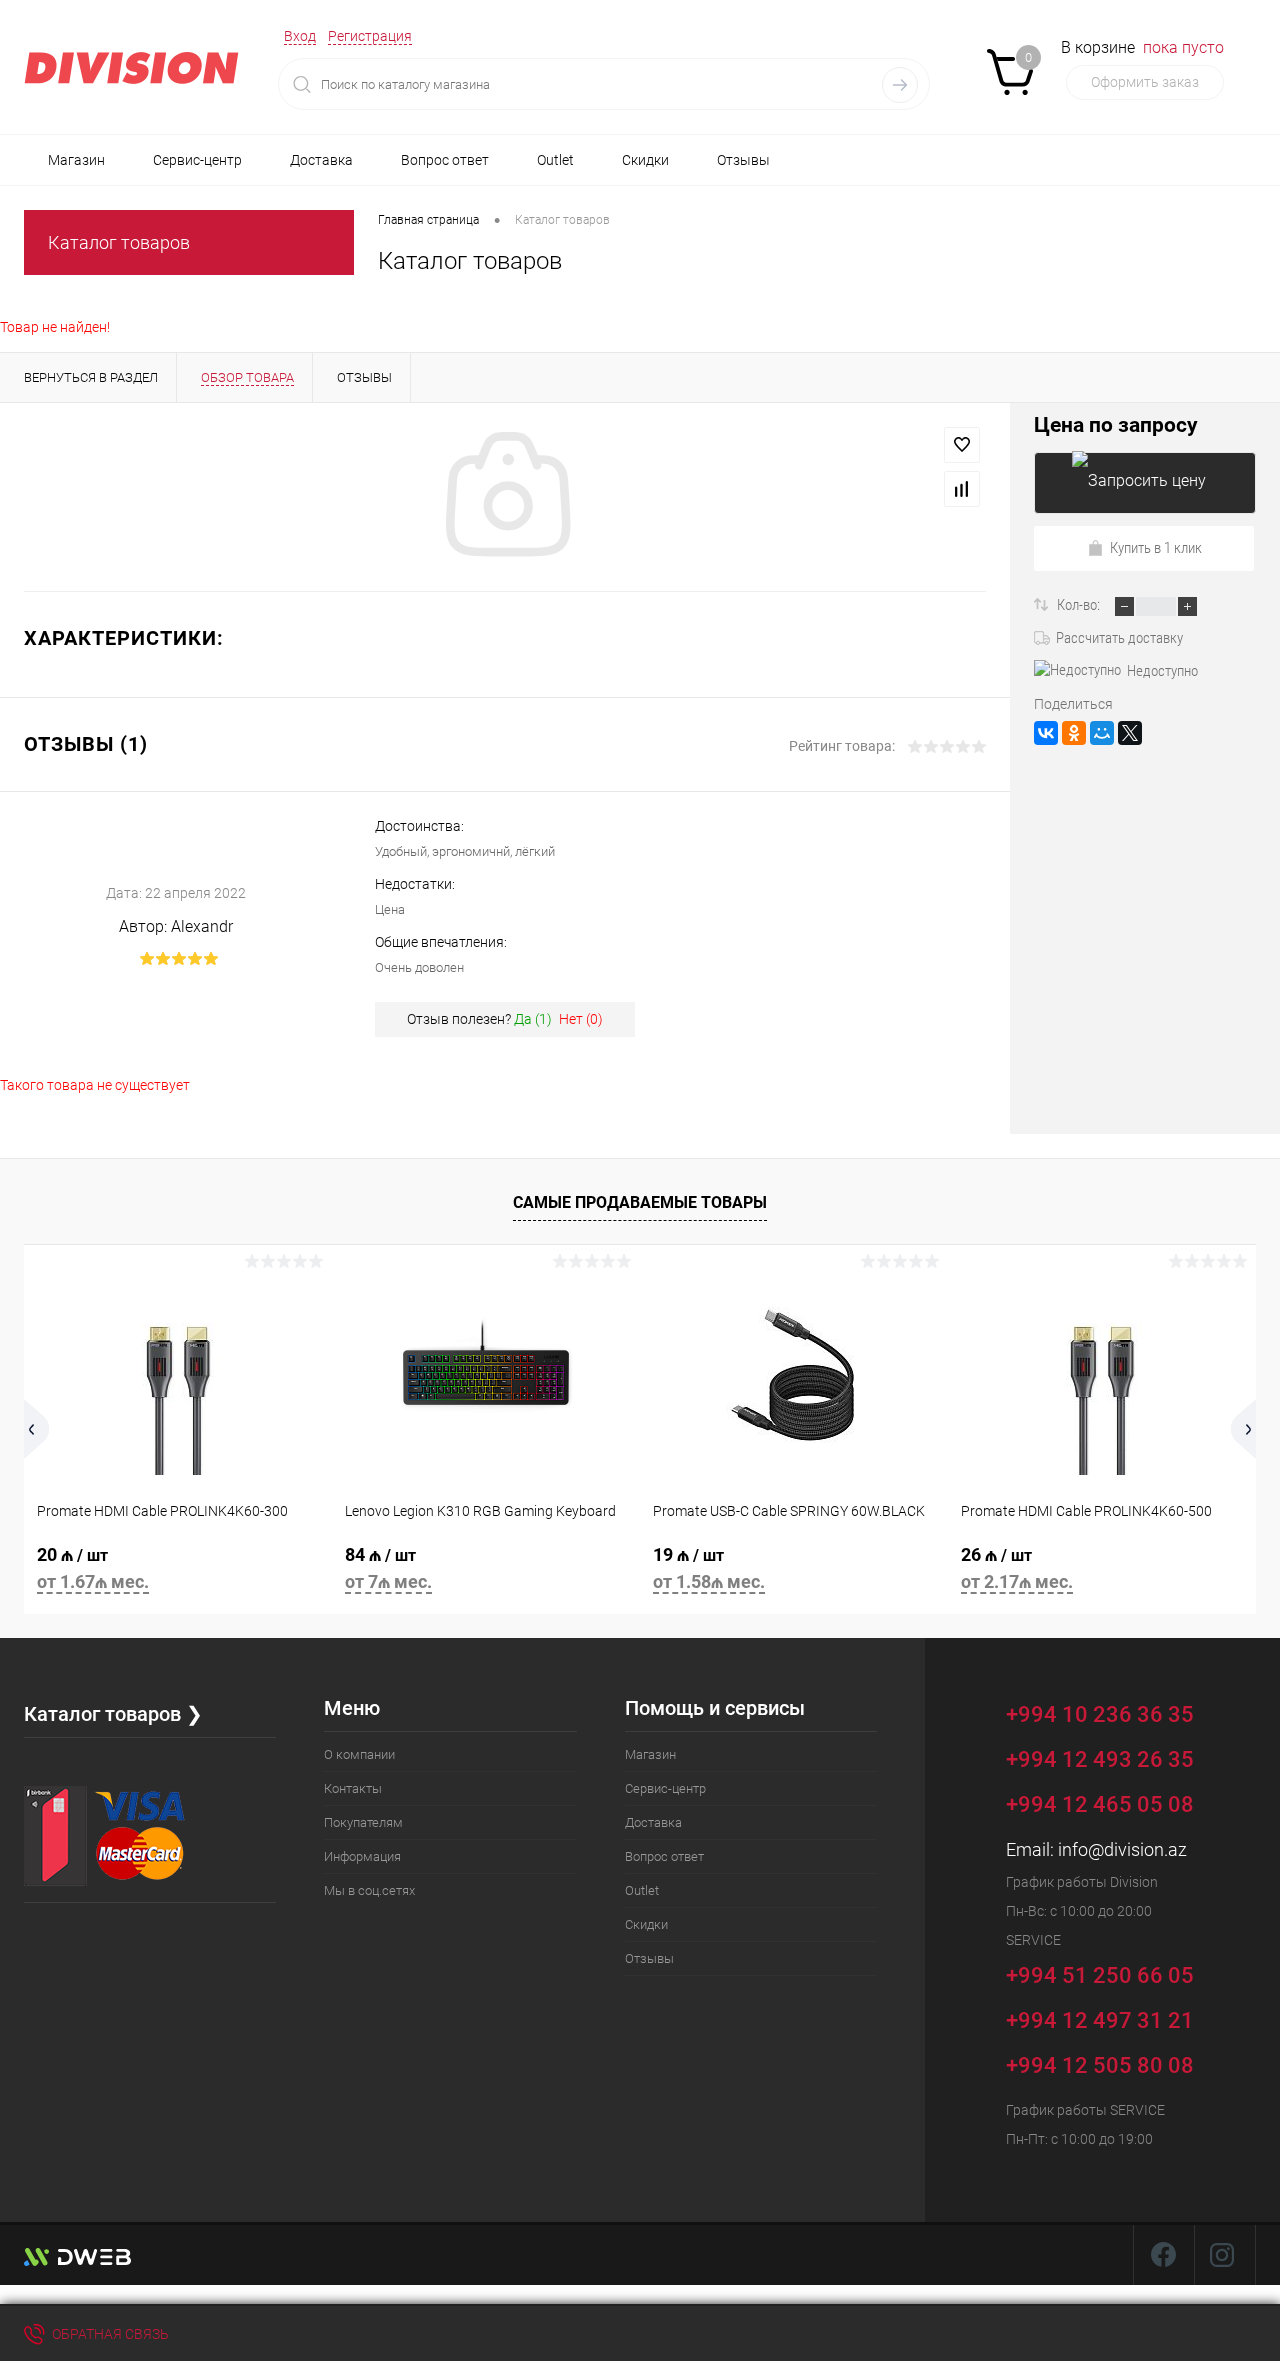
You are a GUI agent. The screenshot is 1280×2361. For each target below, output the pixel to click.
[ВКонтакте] (1046, 733)
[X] (1130, 733)
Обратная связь (109, 2334)
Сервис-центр (197, 160)
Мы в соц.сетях (369, 1890)
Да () (533, 1019)
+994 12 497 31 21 (1100, 2020)
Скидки (645, 160)
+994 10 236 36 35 (1102, 1713)
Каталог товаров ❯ (113, 1714)
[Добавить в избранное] (962, 445)
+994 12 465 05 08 (1100, 1804)
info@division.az (1122, 1849)
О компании (359, 1754)
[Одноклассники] (1074, 733)
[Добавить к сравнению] (962, 489)
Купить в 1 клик (1156, 548)
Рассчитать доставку (1119, 638)
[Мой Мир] (1102, 733)
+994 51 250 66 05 (1102, 1974)
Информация (362, 1856)
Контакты (353, 1788)
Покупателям (363, 1822)
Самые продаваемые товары (640, 1202)
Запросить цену (1145, 483)
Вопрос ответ (445, 160)
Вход (300, 36)
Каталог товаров (119, 242)
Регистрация (370, 36)
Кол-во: (1080, 605)
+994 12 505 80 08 (1100, 2065)
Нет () (581, 1019)
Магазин (76, 160)
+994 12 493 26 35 (1100, 1759)
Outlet (555, 160)
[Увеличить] (505, 497)
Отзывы (743, 160)
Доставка (321, 160)
